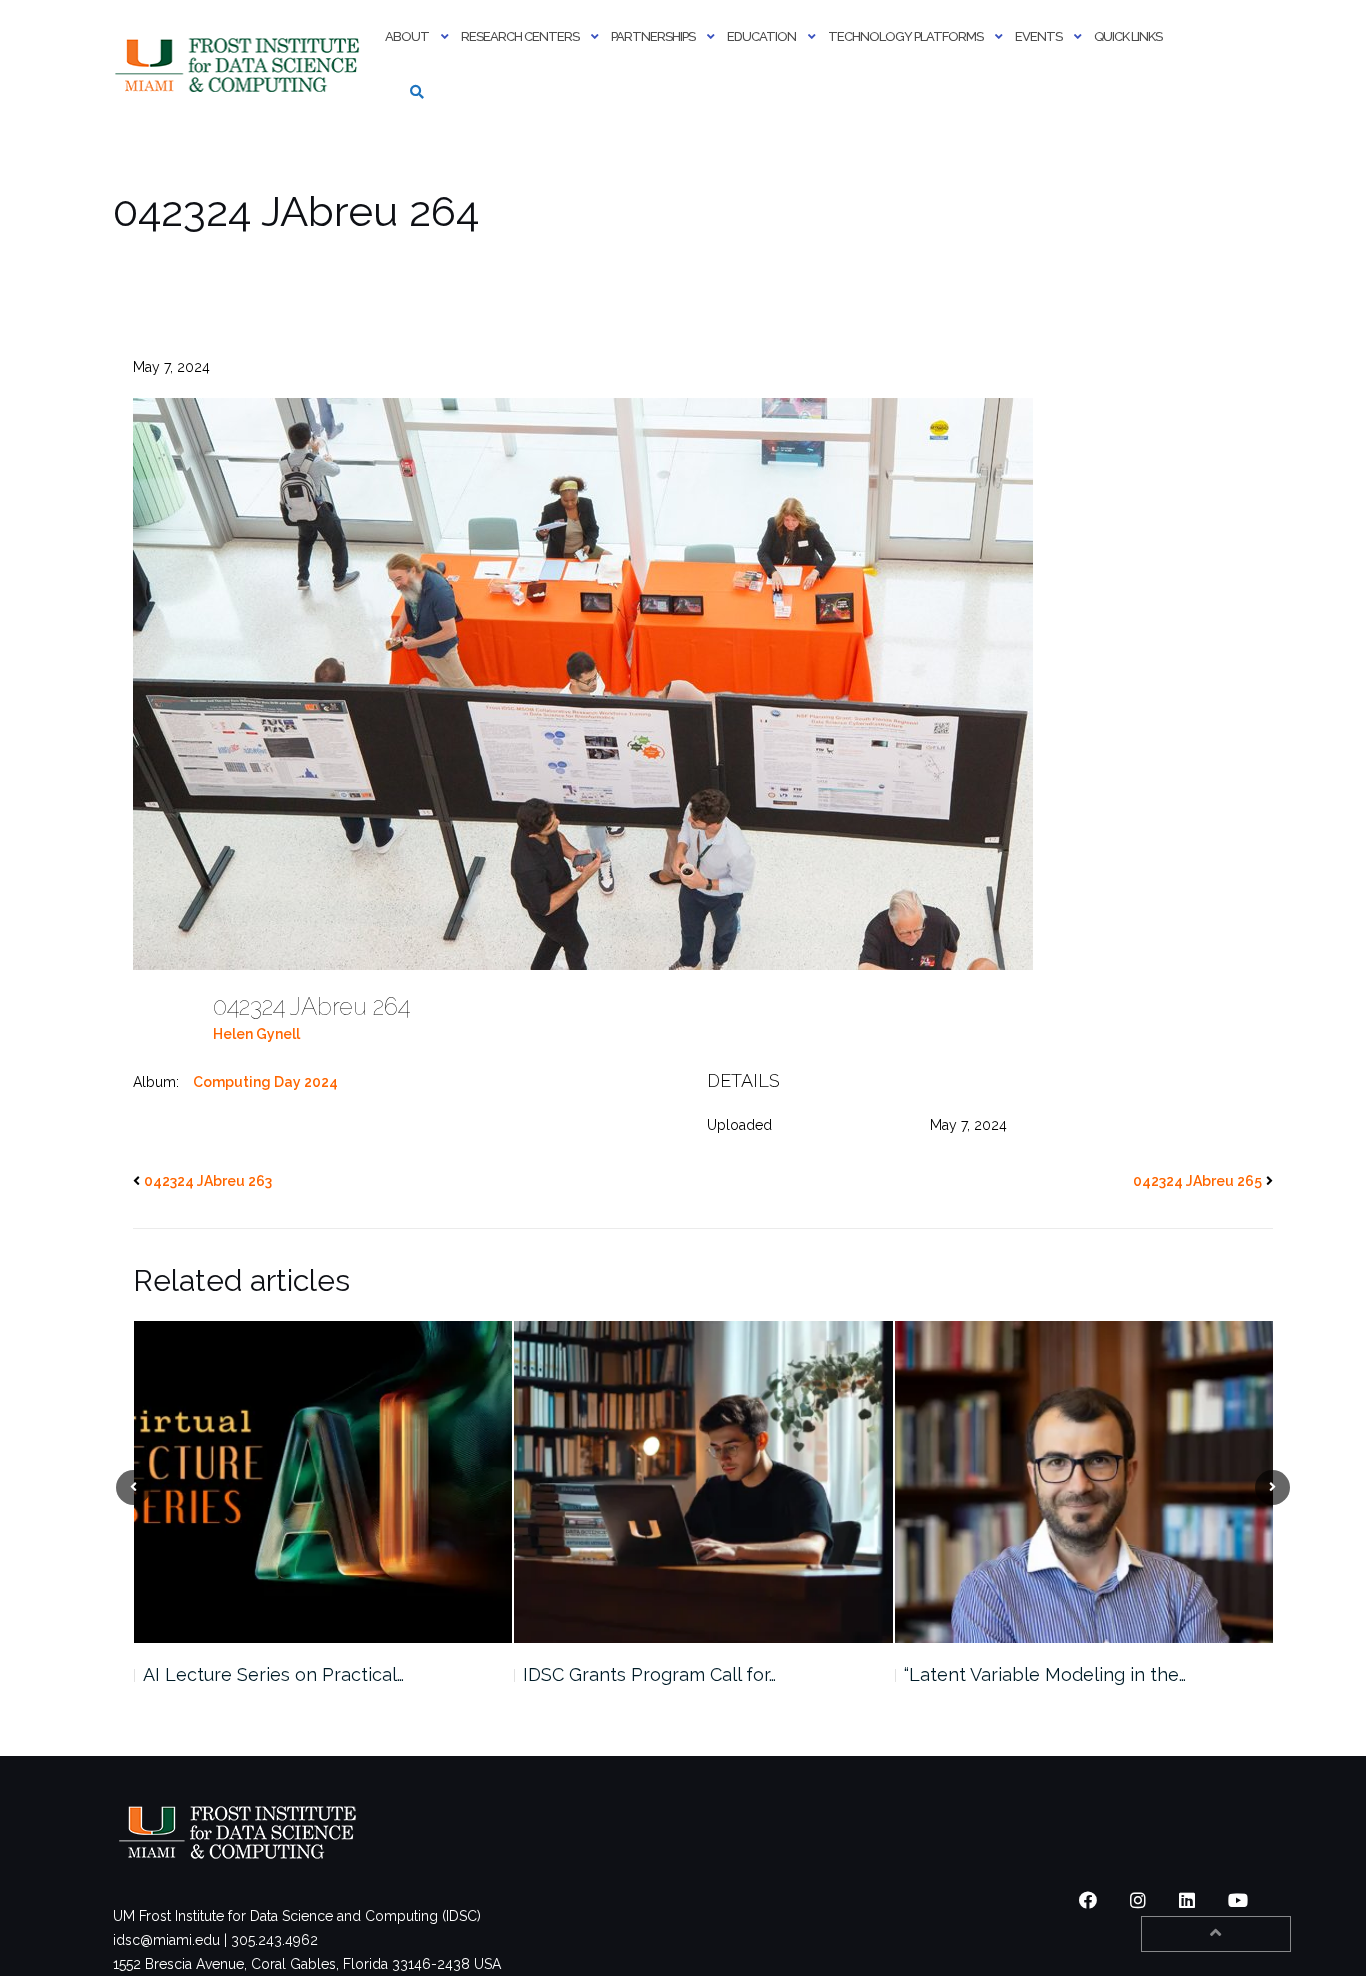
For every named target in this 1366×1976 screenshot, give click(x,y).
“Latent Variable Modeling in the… (664, 1674)
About (407, 36)
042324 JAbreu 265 (1197, 1181)
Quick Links (1128, 36)
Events (1038, 36)
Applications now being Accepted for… (1067, 1674)
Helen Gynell (256, 1034)
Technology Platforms (905, 36)
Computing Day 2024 (265, 1082)
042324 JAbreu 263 (208, 1181)
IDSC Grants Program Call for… (268, 1674)
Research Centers (520, 36)
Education (761, 36)
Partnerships (653, 36)
